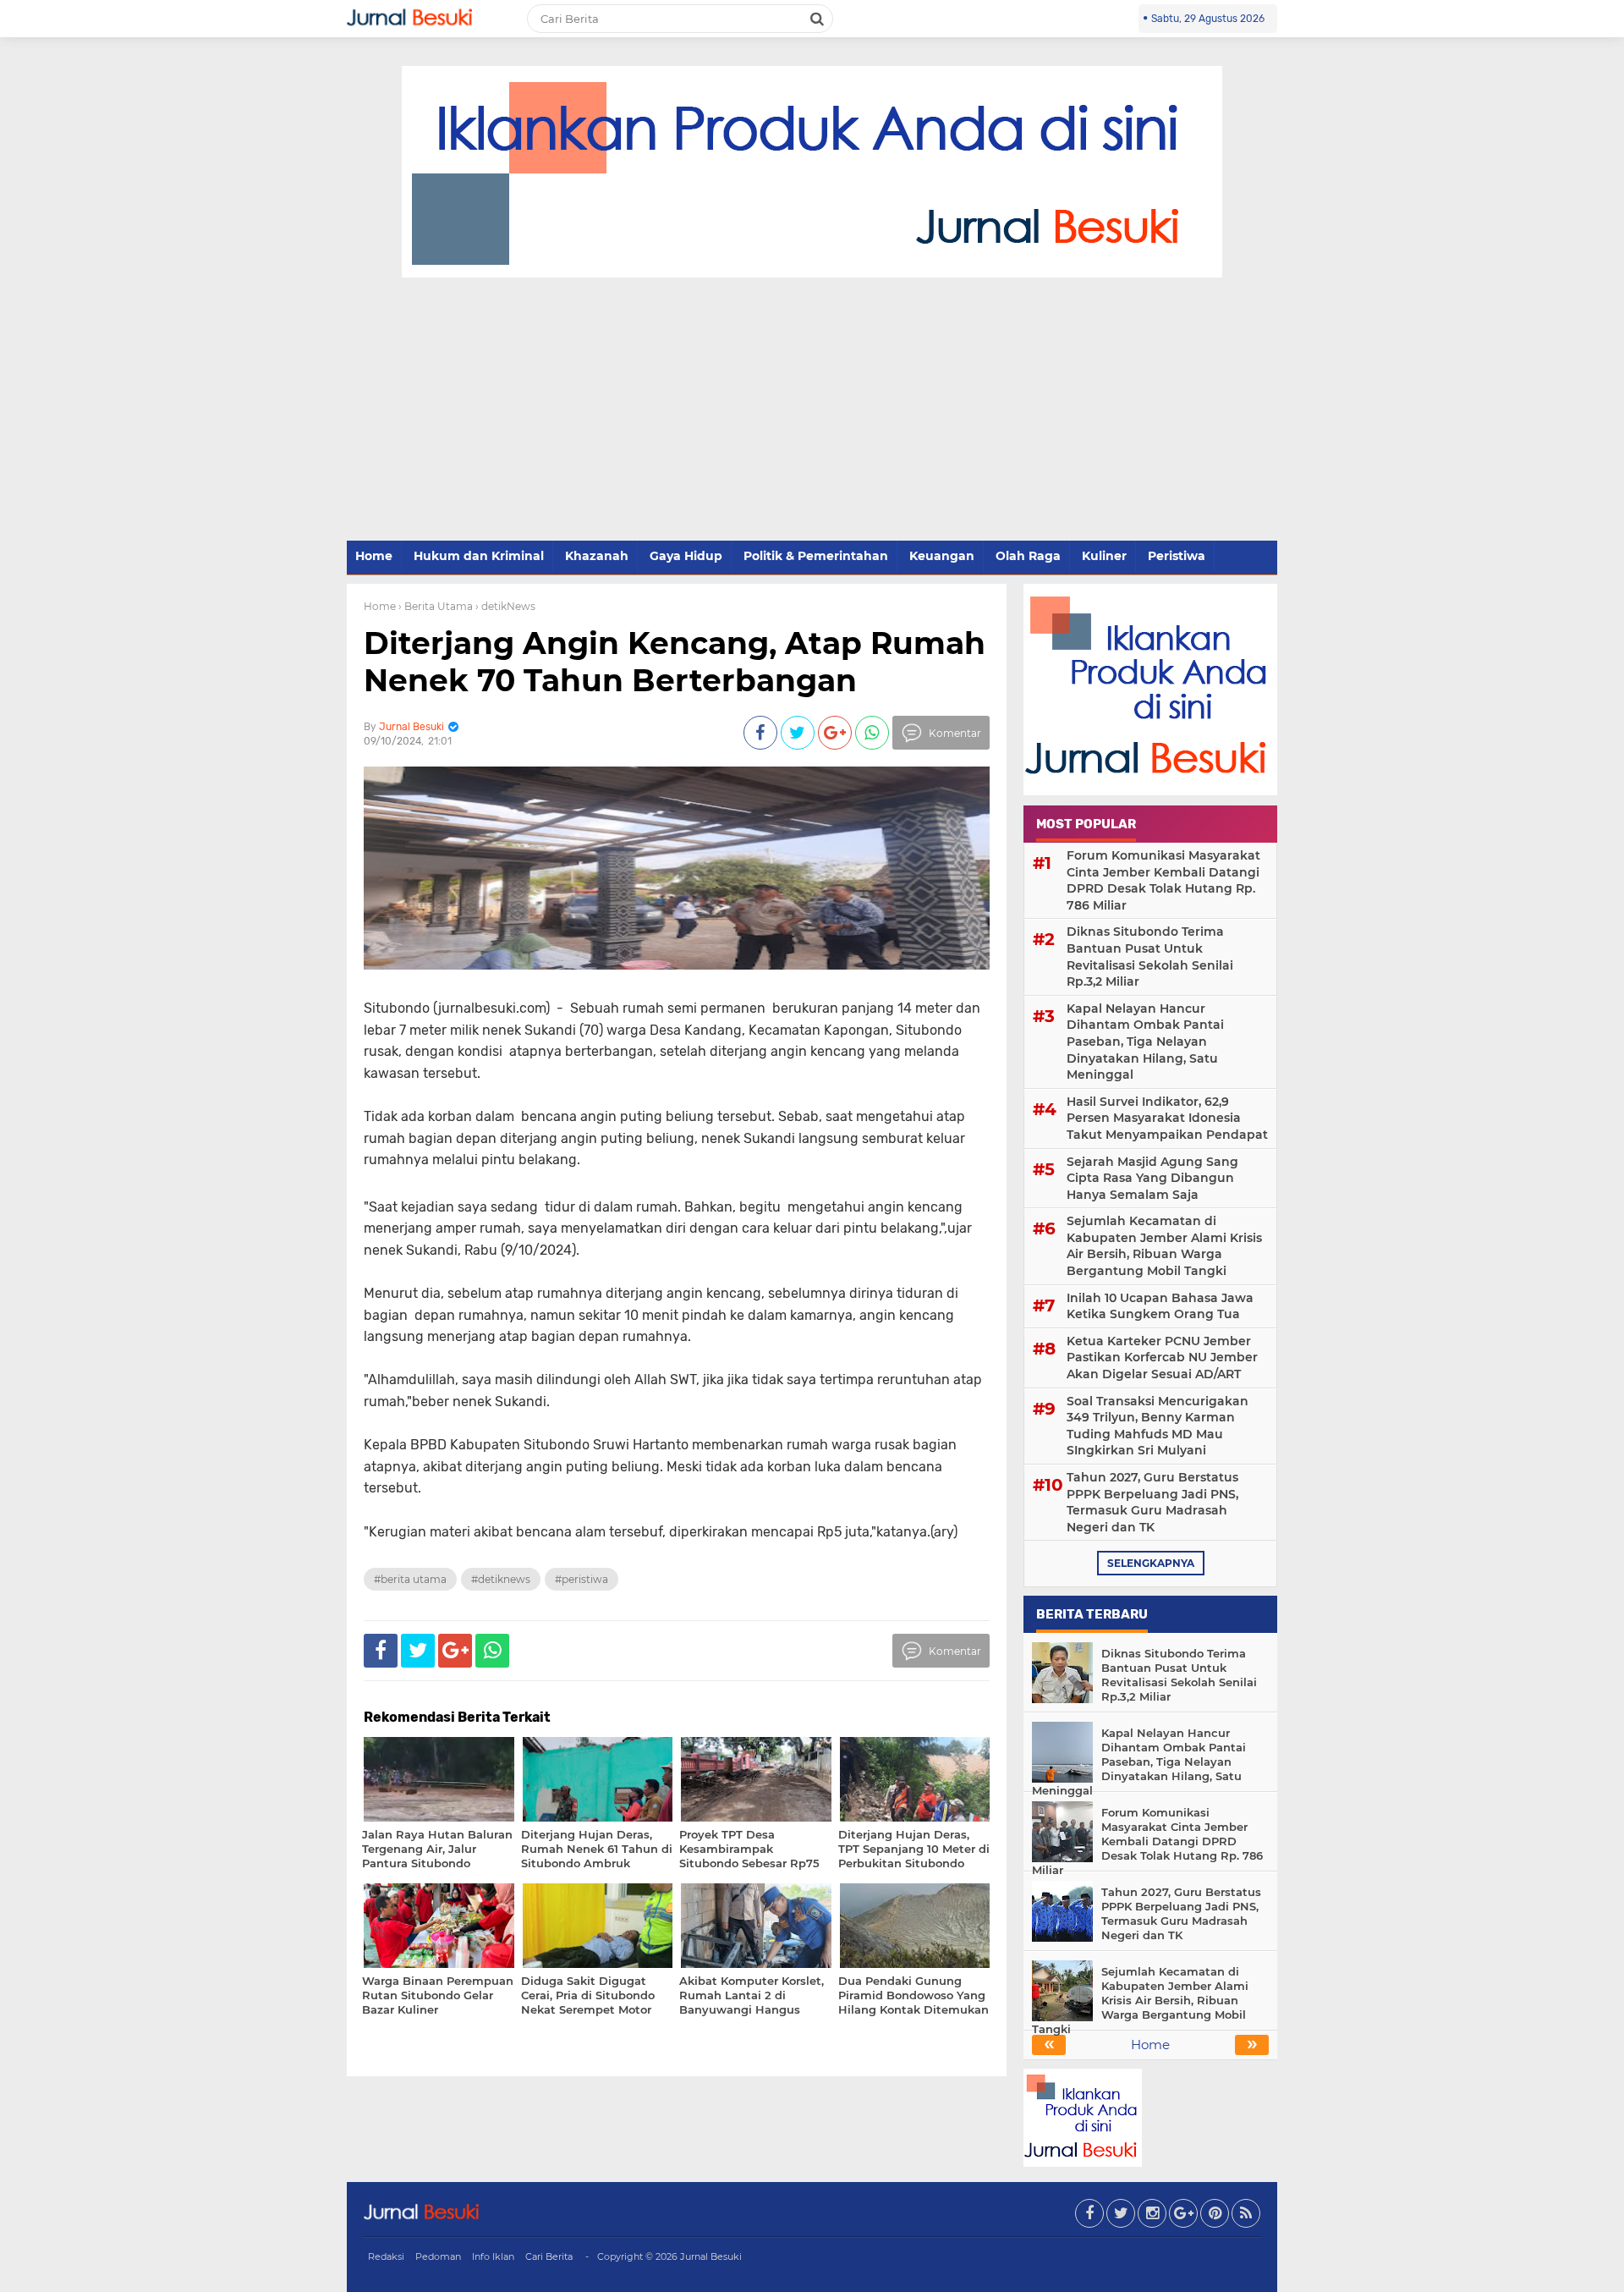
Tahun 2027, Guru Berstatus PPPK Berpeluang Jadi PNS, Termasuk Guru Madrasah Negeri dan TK (1152, 1502)
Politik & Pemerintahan (816, 556)
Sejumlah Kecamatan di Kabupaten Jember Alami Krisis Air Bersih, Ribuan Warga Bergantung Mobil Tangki (1164, 1246)
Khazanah (597, 556)
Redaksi (386, 2256)
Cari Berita (549, 2256)
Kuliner (1104, 556)
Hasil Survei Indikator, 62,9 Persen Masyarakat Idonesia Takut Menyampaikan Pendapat (1167, 1118)
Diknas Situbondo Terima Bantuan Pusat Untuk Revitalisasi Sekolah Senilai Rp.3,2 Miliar (1150, 956)
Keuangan (942, 556)
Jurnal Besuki (711, 2256)
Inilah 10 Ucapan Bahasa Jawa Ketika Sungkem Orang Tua (1160, 1306)
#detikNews (501, 1579)
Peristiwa (1177, 556)
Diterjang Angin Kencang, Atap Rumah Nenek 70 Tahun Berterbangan (675, 661)
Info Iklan (493, 2256)
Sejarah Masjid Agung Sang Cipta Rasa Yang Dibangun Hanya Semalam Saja (1152, 1178)
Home (374, 556)
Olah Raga (1028, 556)
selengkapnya (1151, 1563)
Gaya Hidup (686, 556)
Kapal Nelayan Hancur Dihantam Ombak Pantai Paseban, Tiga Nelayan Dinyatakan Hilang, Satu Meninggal (1145, 1042)
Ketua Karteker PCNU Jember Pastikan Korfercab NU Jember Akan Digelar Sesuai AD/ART (1162, 1358)
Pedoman (438, 2256)
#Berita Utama (410, 1579)
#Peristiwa (582, 1579)
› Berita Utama (436, 606)
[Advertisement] (812, 410)
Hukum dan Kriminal (479, 556)
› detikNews (505, 606)
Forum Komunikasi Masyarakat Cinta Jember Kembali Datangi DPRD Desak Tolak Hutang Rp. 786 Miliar (1163, 880)
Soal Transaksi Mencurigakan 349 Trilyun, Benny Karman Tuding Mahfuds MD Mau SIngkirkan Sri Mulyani (1158, 1426)
